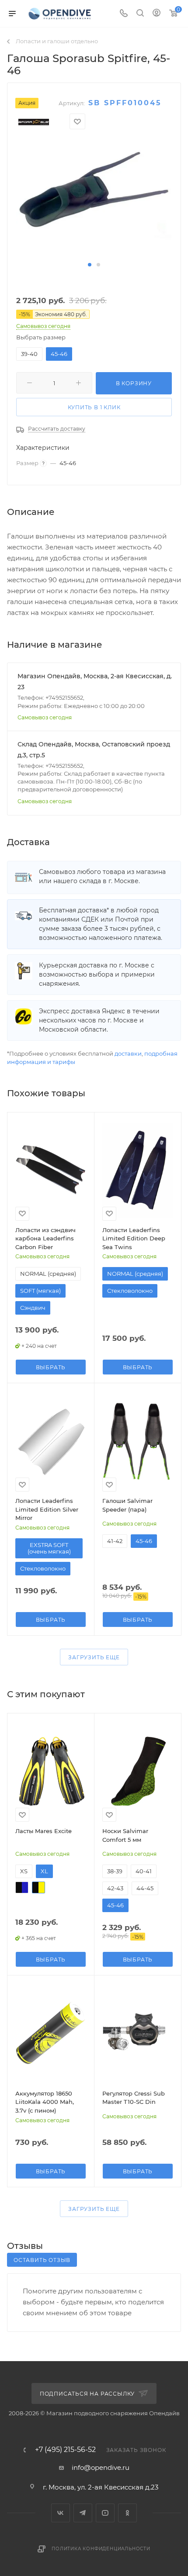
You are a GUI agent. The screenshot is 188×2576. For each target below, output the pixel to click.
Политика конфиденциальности (101, 2549)
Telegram (83, 2513)
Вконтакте (61, 2513)
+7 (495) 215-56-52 (65, 2450)
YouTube (105, 2513)
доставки (128, 1053)
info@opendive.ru (101, 2467)
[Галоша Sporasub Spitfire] (94, 199)
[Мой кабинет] (157, 14)
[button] (90, 265)
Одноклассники (127, 2513)
